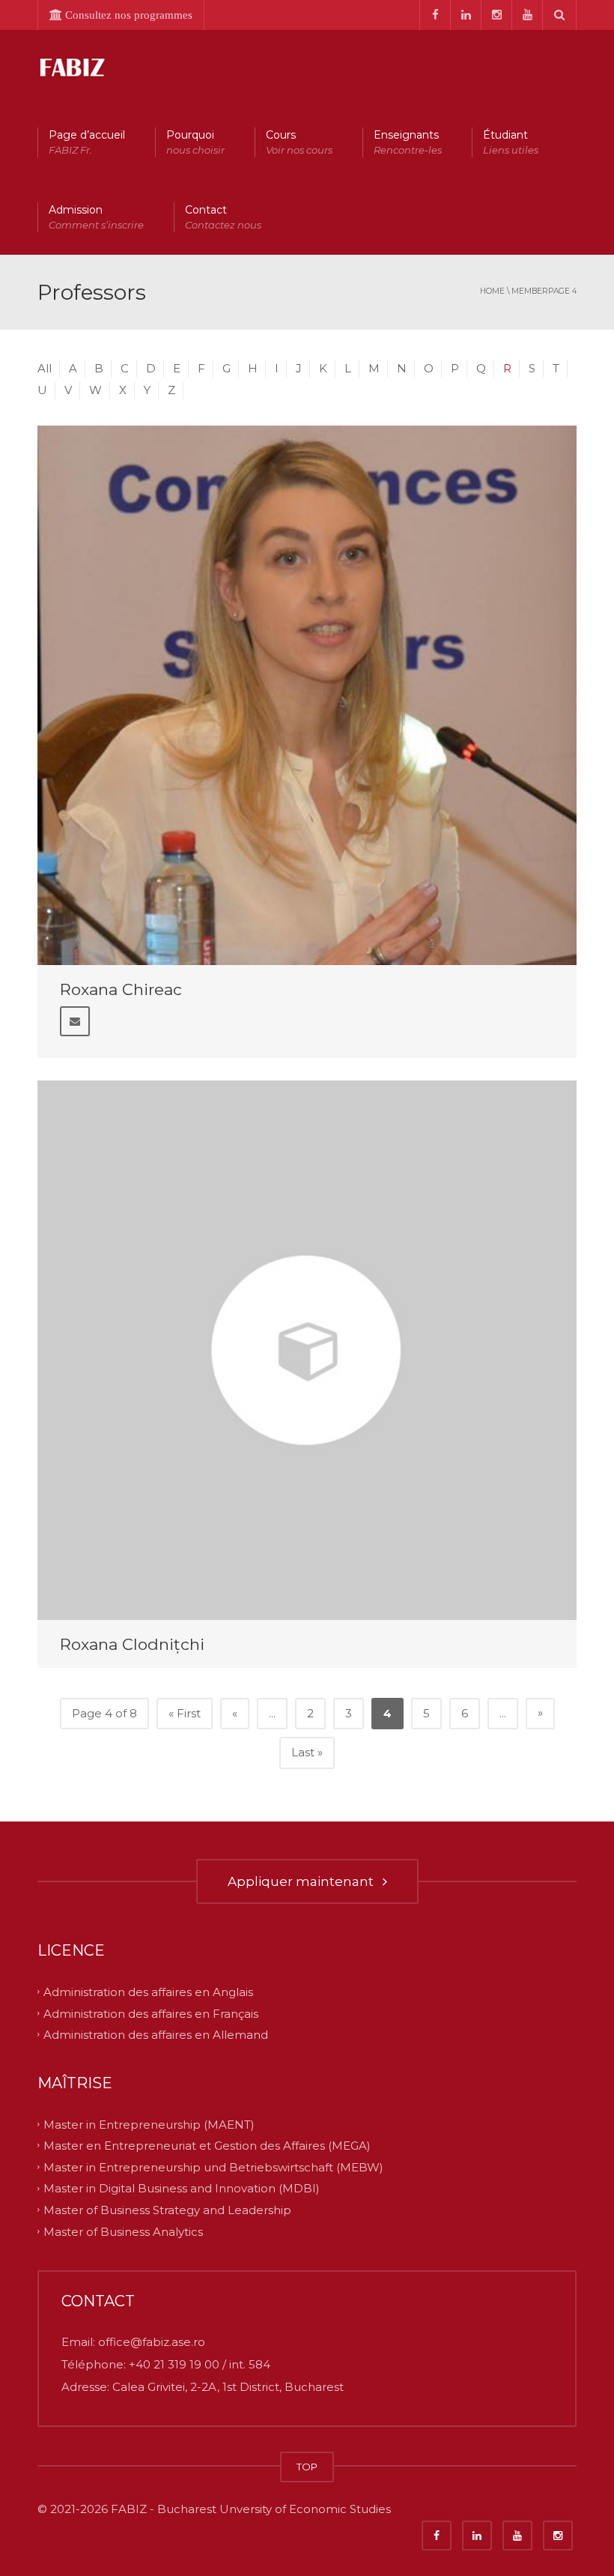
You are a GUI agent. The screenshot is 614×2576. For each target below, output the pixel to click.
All (45, 368)
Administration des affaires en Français (151, 2013)
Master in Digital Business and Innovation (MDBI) (182, 2188)
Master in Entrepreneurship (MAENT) (149, 2124)
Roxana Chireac (121, 989)
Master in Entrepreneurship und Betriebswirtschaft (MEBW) (213, 2167)
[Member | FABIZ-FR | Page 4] (71, 67)
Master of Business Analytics (123, 2231)
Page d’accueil (87, 142)
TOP (307, 2467)
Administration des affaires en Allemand (156, 2035)
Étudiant (511, 142)
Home (492, 291)
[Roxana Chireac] (307, 695)
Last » (307, 1752)
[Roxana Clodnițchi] (307, 1350)
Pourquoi (195, 142)
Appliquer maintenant (304, 1881)
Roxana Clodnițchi (132, 1644)
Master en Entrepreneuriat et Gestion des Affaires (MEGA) (207, 2146)
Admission (96, 217)
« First (185, 1713)
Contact (223, 217)
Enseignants (408, 142)
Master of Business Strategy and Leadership (167, 2210)
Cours (299, 142)
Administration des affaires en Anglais (148, 1992)
